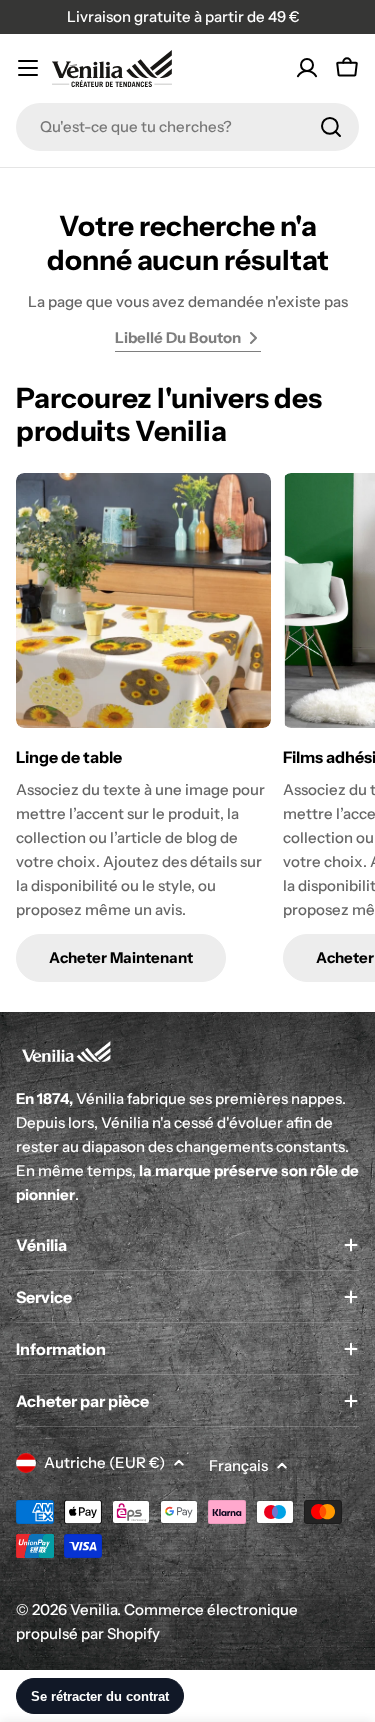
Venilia (93, 1609)
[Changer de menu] (28, 68)
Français (238, 1465)
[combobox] (187, 127)
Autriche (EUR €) (104, 1462)
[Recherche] (331, 127)
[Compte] (307, 68)
